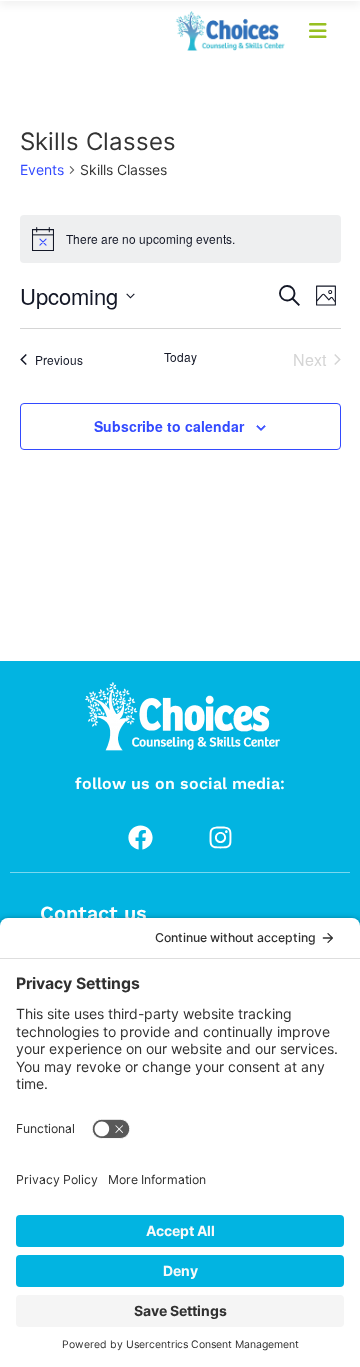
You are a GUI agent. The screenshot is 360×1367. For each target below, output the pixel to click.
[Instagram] (220, 837)
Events (42, 169)
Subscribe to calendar (169, 426)
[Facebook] (140, 837)
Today (180, 357)
